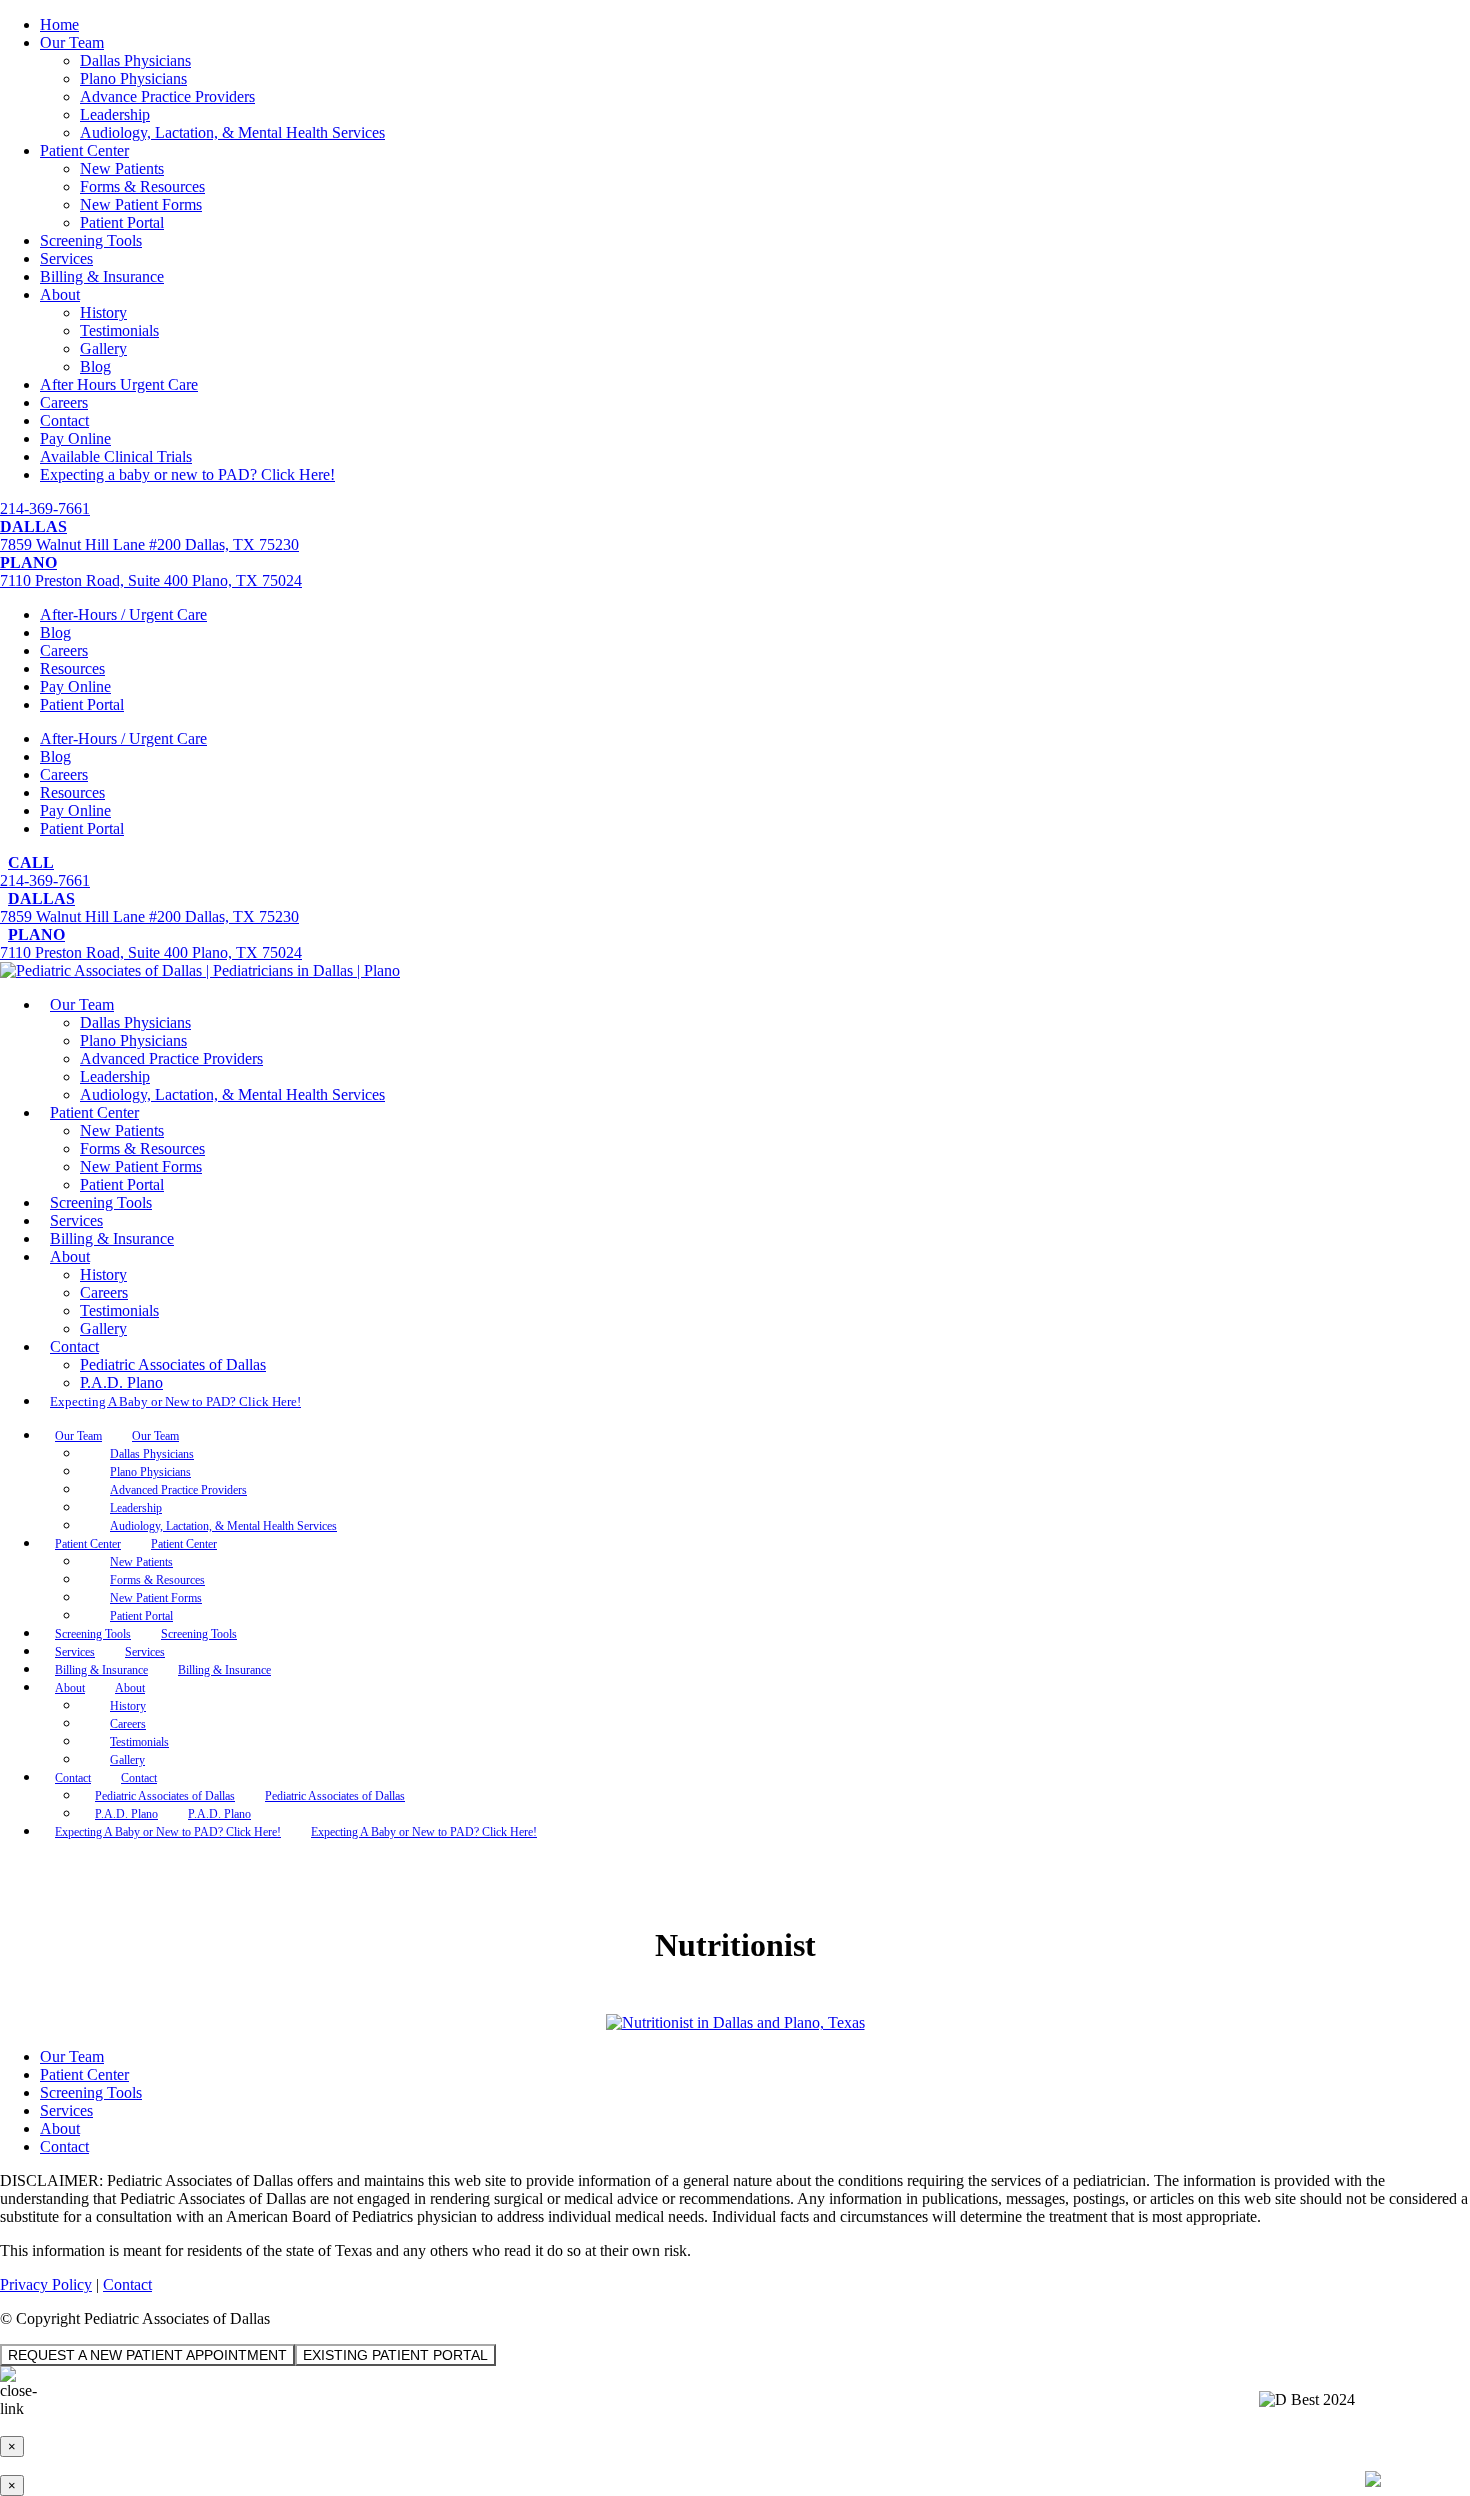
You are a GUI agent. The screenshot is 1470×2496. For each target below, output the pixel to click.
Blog (95, 366)
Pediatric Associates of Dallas (173, 1364)
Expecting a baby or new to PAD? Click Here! (187, 474)
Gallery (103, 348)
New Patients (122, 168)
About (60, 294)
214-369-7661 (45, 508)
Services (66, 258)
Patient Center (84, 150)
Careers (64, 402)
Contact (64, 420)
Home (59, 24)
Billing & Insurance (102, 276)
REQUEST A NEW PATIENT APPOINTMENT (147, 2355)
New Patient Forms (141, 204)
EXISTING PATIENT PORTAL (395, 2355)
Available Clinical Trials (116, 456)
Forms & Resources (142, 186)
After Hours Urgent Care (119, 384)
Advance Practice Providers (167, 96)
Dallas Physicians (135, 60)
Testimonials (119, 330)
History (103, 312)
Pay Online (75, 438)
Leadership (115, 114)
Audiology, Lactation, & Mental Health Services (232, 132)
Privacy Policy (46, 2284)
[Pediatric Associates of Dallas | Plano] (200, 970)
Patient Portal (122, 222)
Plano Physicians (133, 78)
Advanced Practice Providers (171, 1058)
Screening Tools (91, 240)
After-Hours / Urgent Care (123, 614)
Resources (72, 668)
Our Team (72, 42)
